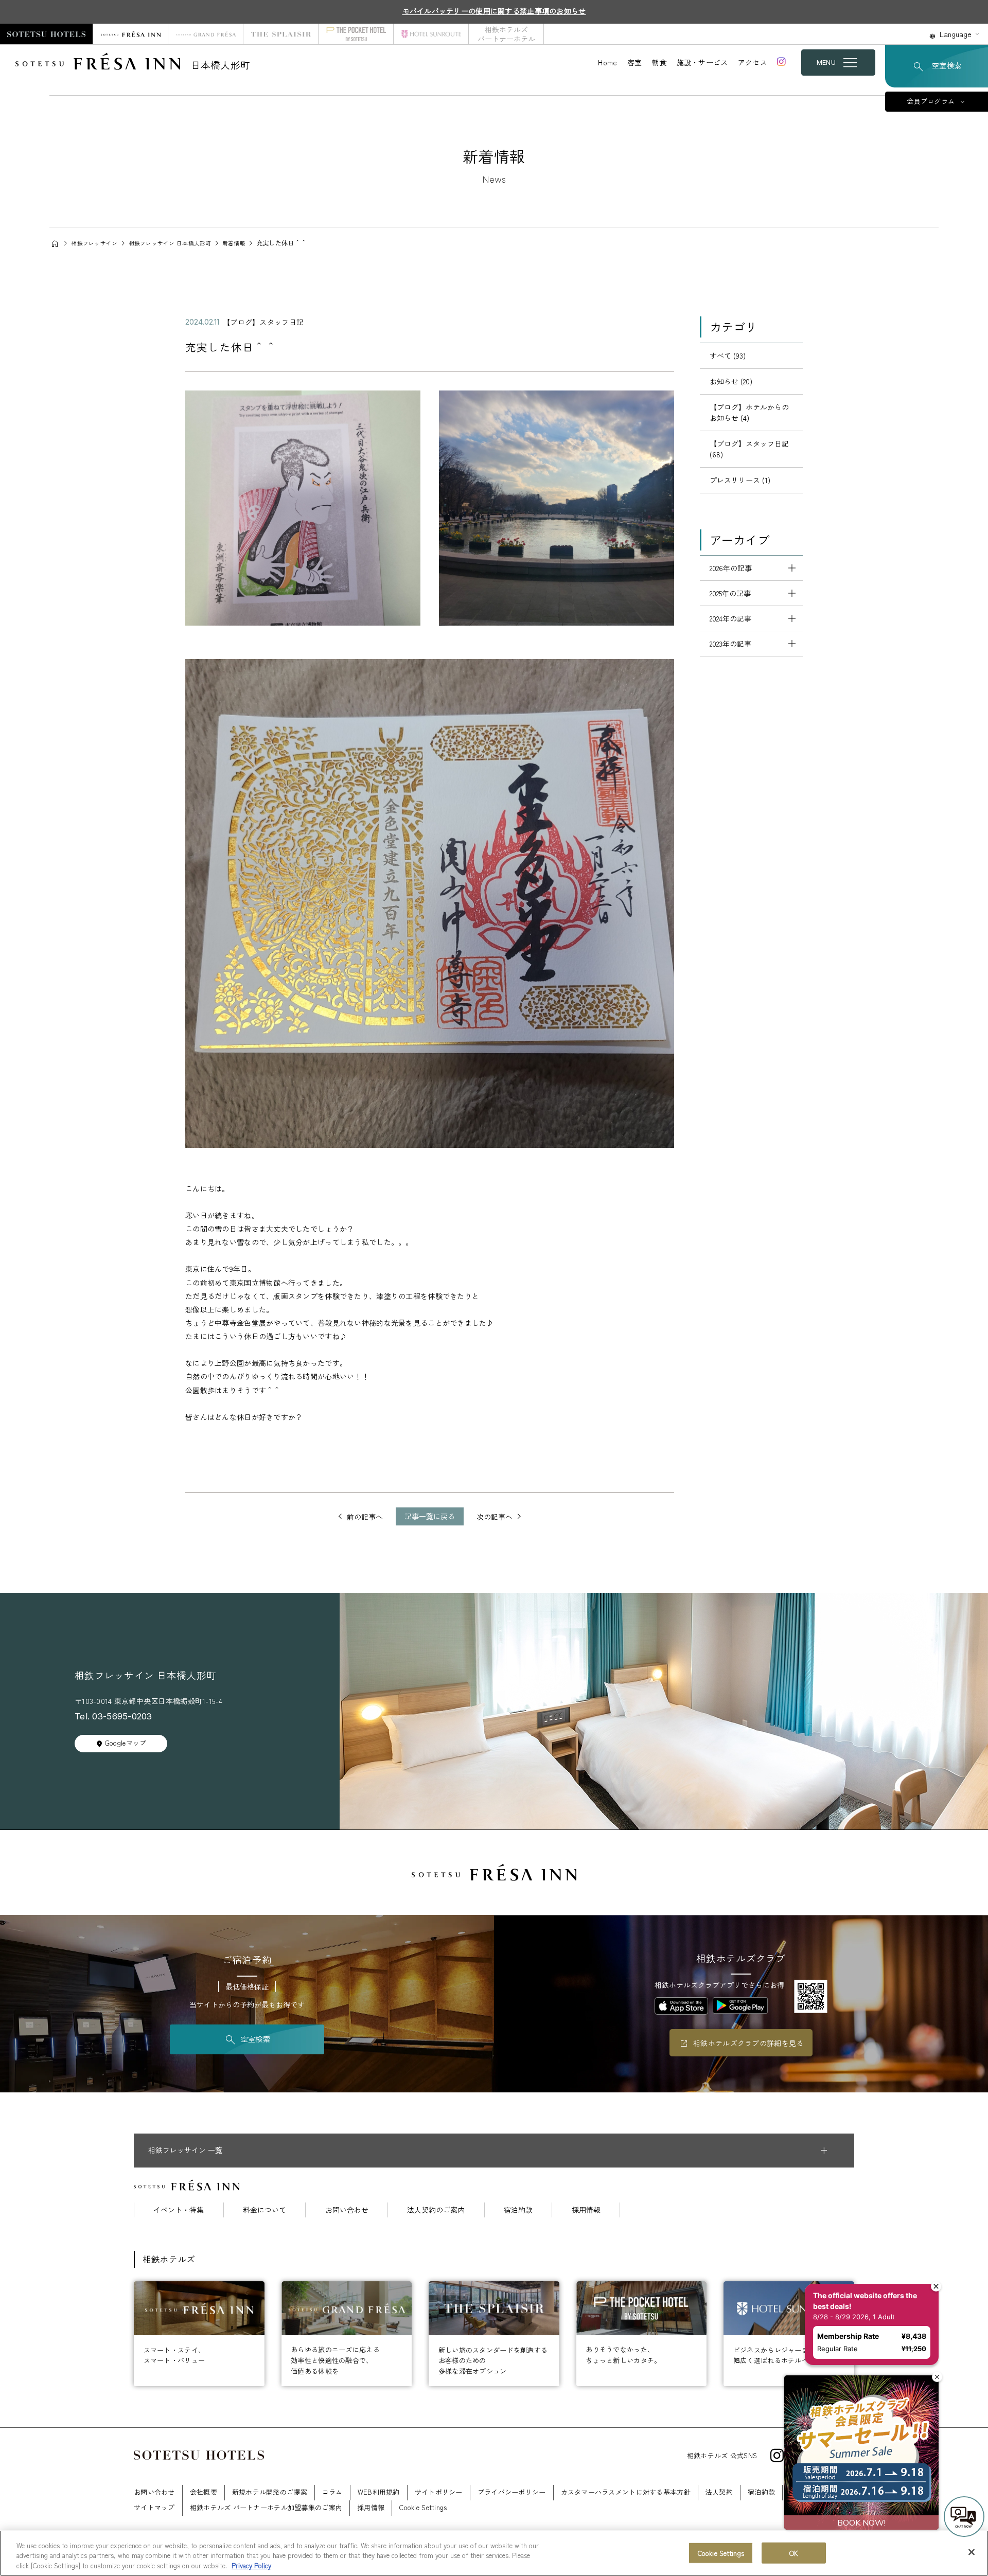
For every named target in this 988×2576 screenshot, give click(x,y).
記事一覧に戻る (430, 1516)
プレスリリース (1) (740, 480)
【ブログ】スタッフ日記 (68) (749, 449)
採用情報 (586, 2210)
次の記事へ (495, 1517)
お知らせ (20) (731, 381)
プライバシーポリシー (512, 2492)
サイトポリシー (439, 2492)
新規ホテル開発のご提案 (270, 2492)
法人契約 (719, 2492)
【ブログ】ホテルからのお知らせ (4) (749, 412)
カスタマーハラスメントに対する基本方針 (626, 2492)
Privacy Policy (251, 2565)
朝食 (659, 62)
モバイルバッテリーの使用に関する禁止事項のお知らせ (494, 11)
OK (794, 2553)
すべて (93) (728, 356)
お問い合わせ (347, 2210)
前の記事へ (365, 1517)
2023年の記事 (730, 644)
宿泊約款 (518, 2210)
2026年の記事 (731, 568)
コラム (332, 2492)
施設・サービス (702, 62)
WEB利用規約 (379, 2492)
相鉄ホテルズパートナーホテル (506, 34)
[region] (494, 2553)
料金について (264, 2210)
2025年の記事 (730, 593)
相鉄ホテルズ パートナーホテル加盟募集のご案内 (266, 2507)
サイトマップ (154, 2507)
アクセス (753, 62)
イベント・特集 (179, 2210)
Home (607, 62)
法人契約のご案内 (436, 2210)
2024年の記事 (730, 618)
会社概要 (204, 2492)
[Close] (972, 2552)
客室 (635, 62)
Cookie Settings (721, 2553)
